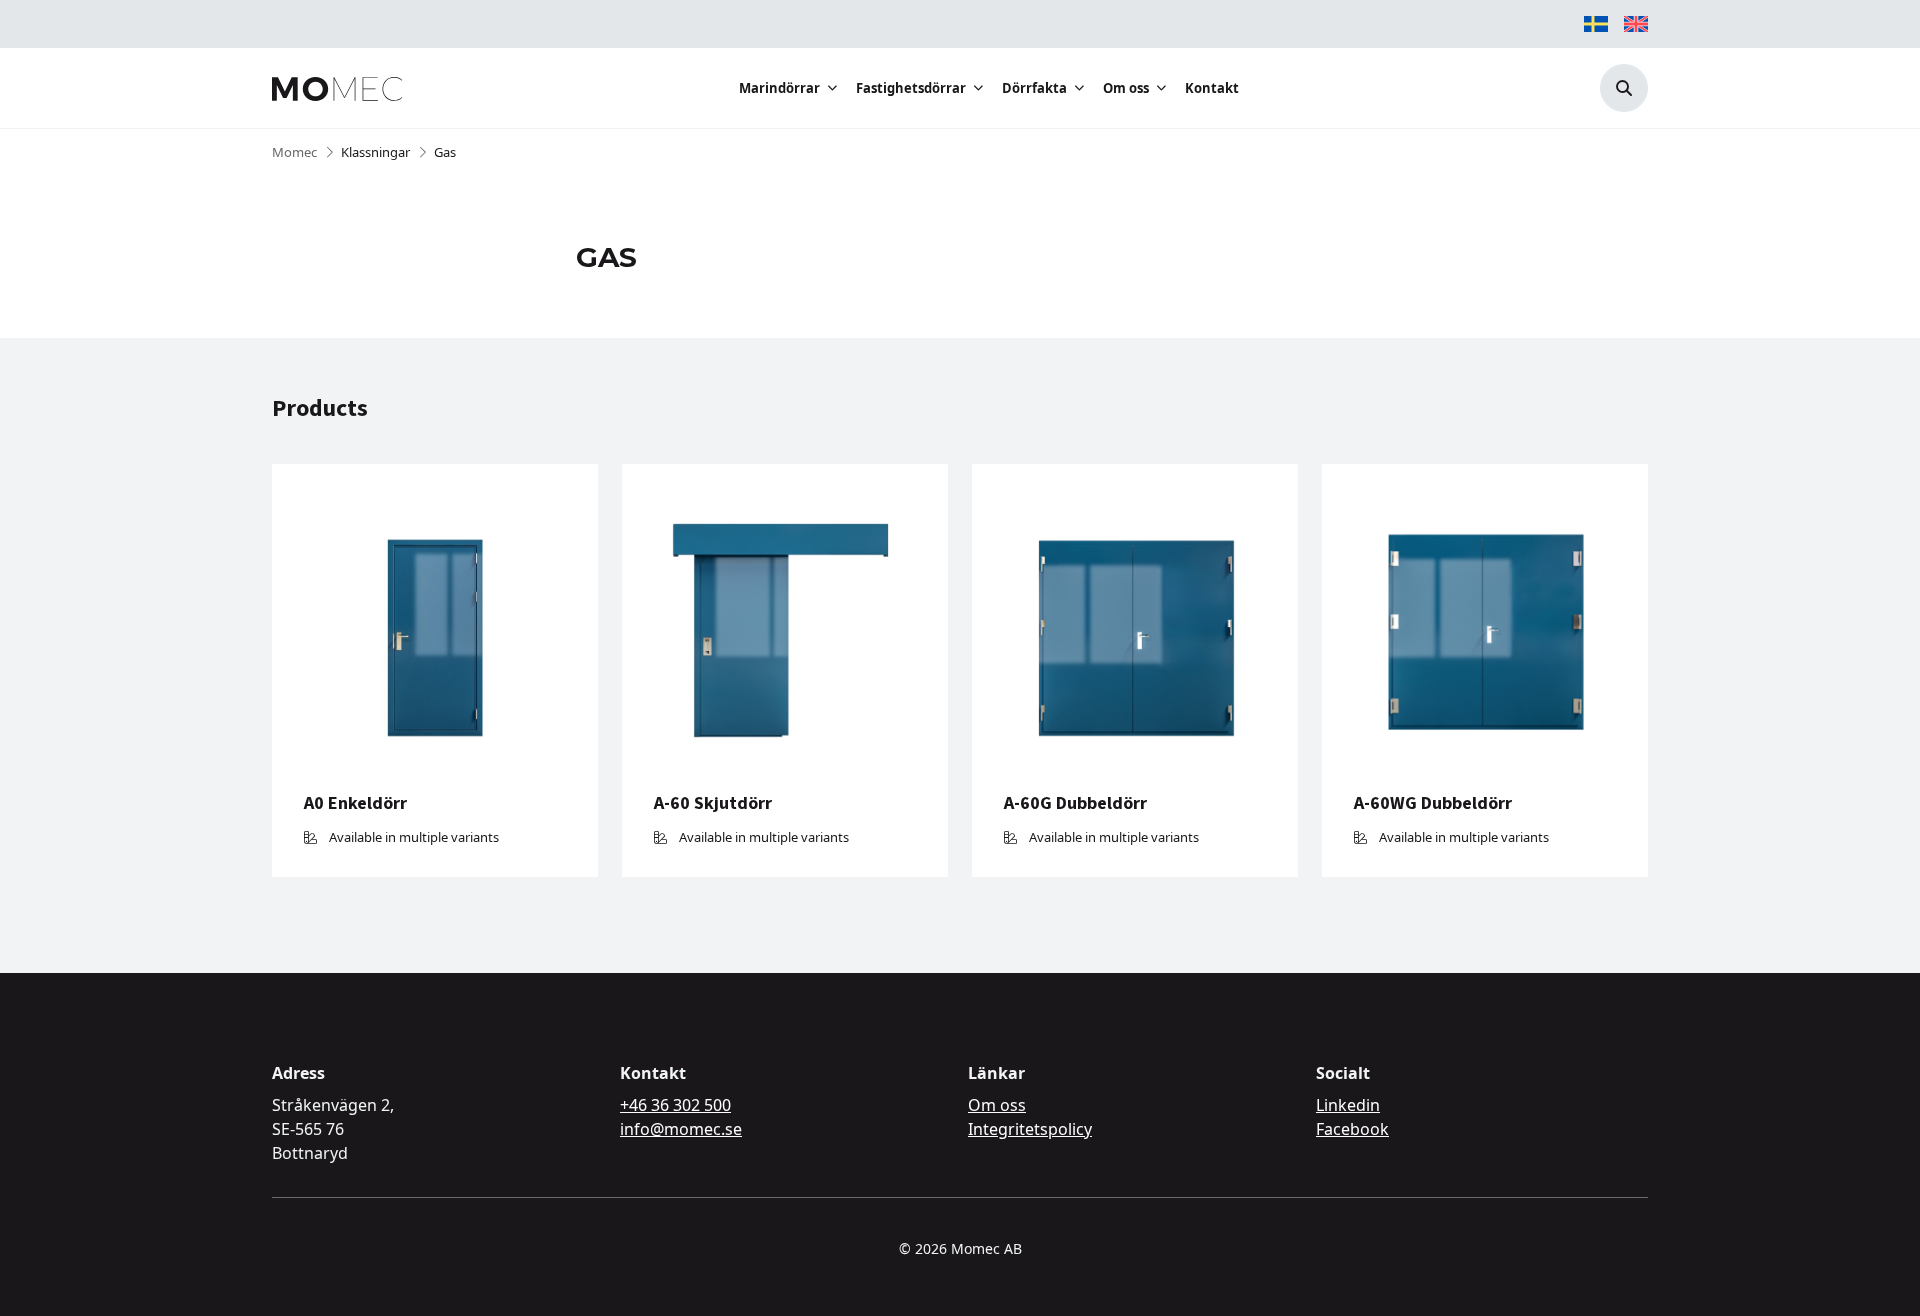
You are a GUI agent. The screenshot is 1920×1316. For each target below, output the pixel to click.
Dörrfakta (1034, 88)
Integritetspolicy (1030, 1129)
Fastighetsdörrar (911, 88)
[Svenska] (1596, 24)
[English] (1636, 24)
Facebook (1352, 1129)
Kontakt (1212, 88)
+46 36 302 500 (675, 1105)
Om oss (1126, 88)
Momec (294, 152)
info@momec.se (681, 1129)
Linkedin (1348, 1105)
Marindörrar (779, 88)
